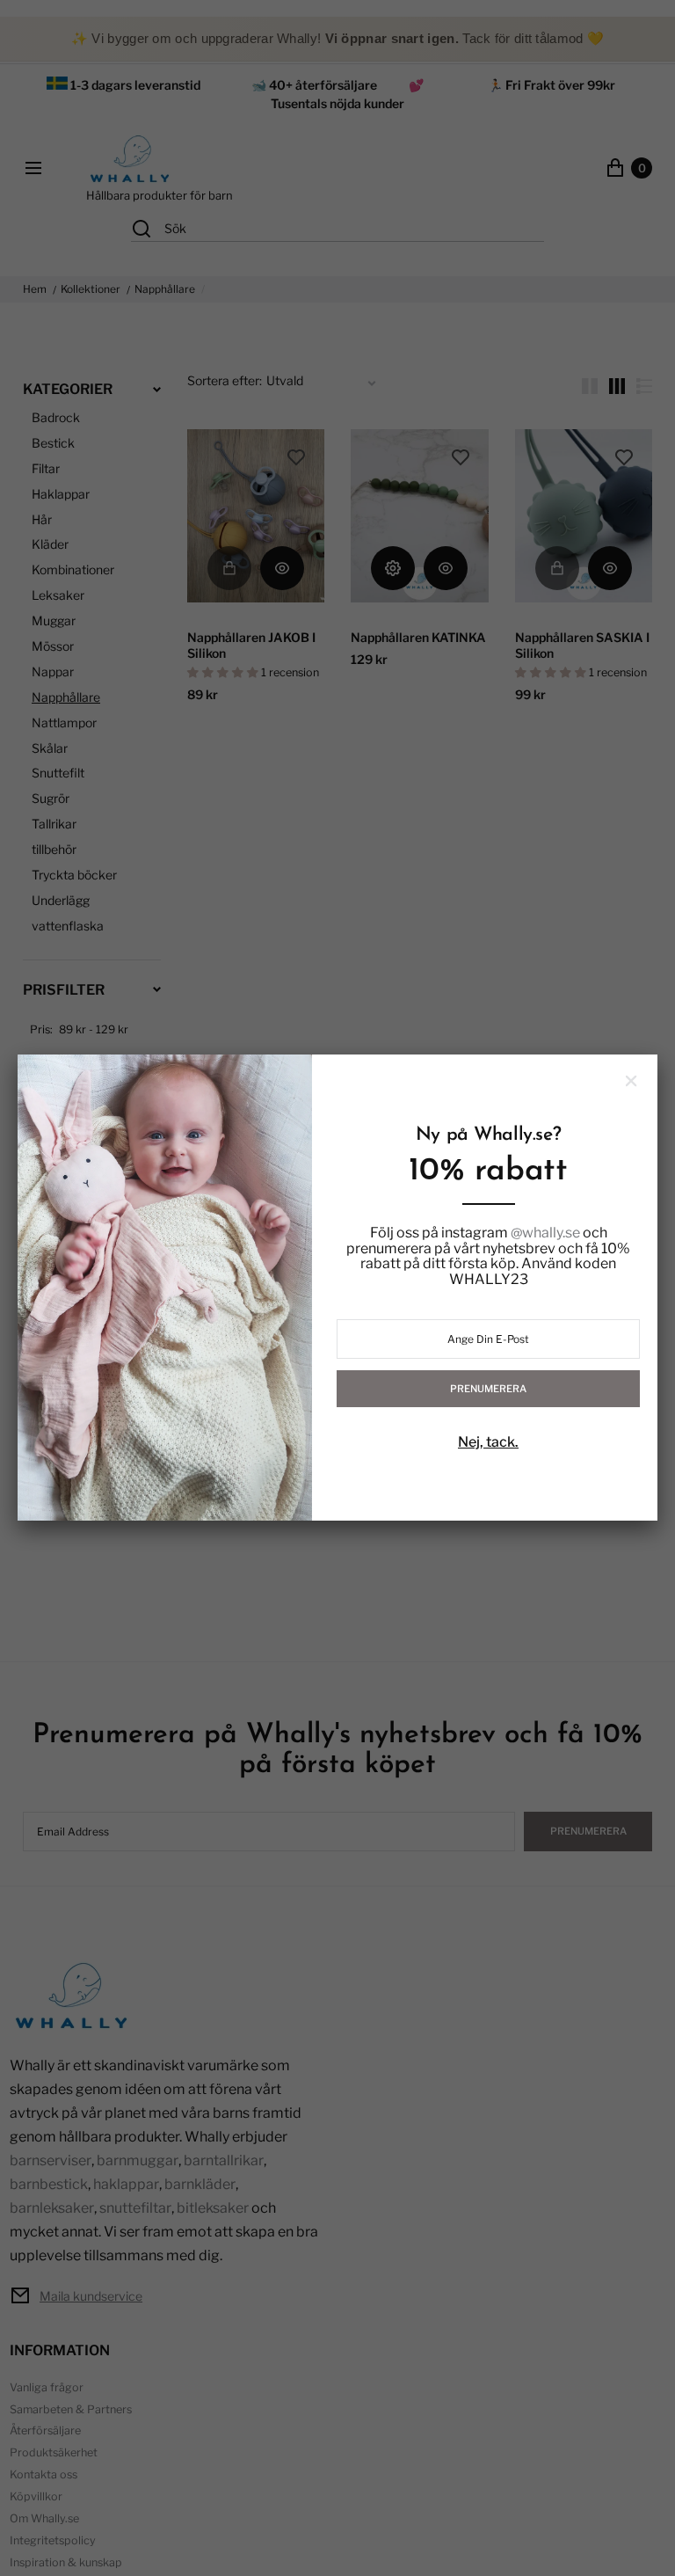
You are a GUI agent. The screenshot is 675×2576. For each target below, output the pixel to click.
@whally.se (545, 1233)
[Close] (631, 1081)
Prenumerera (488, 1389)
